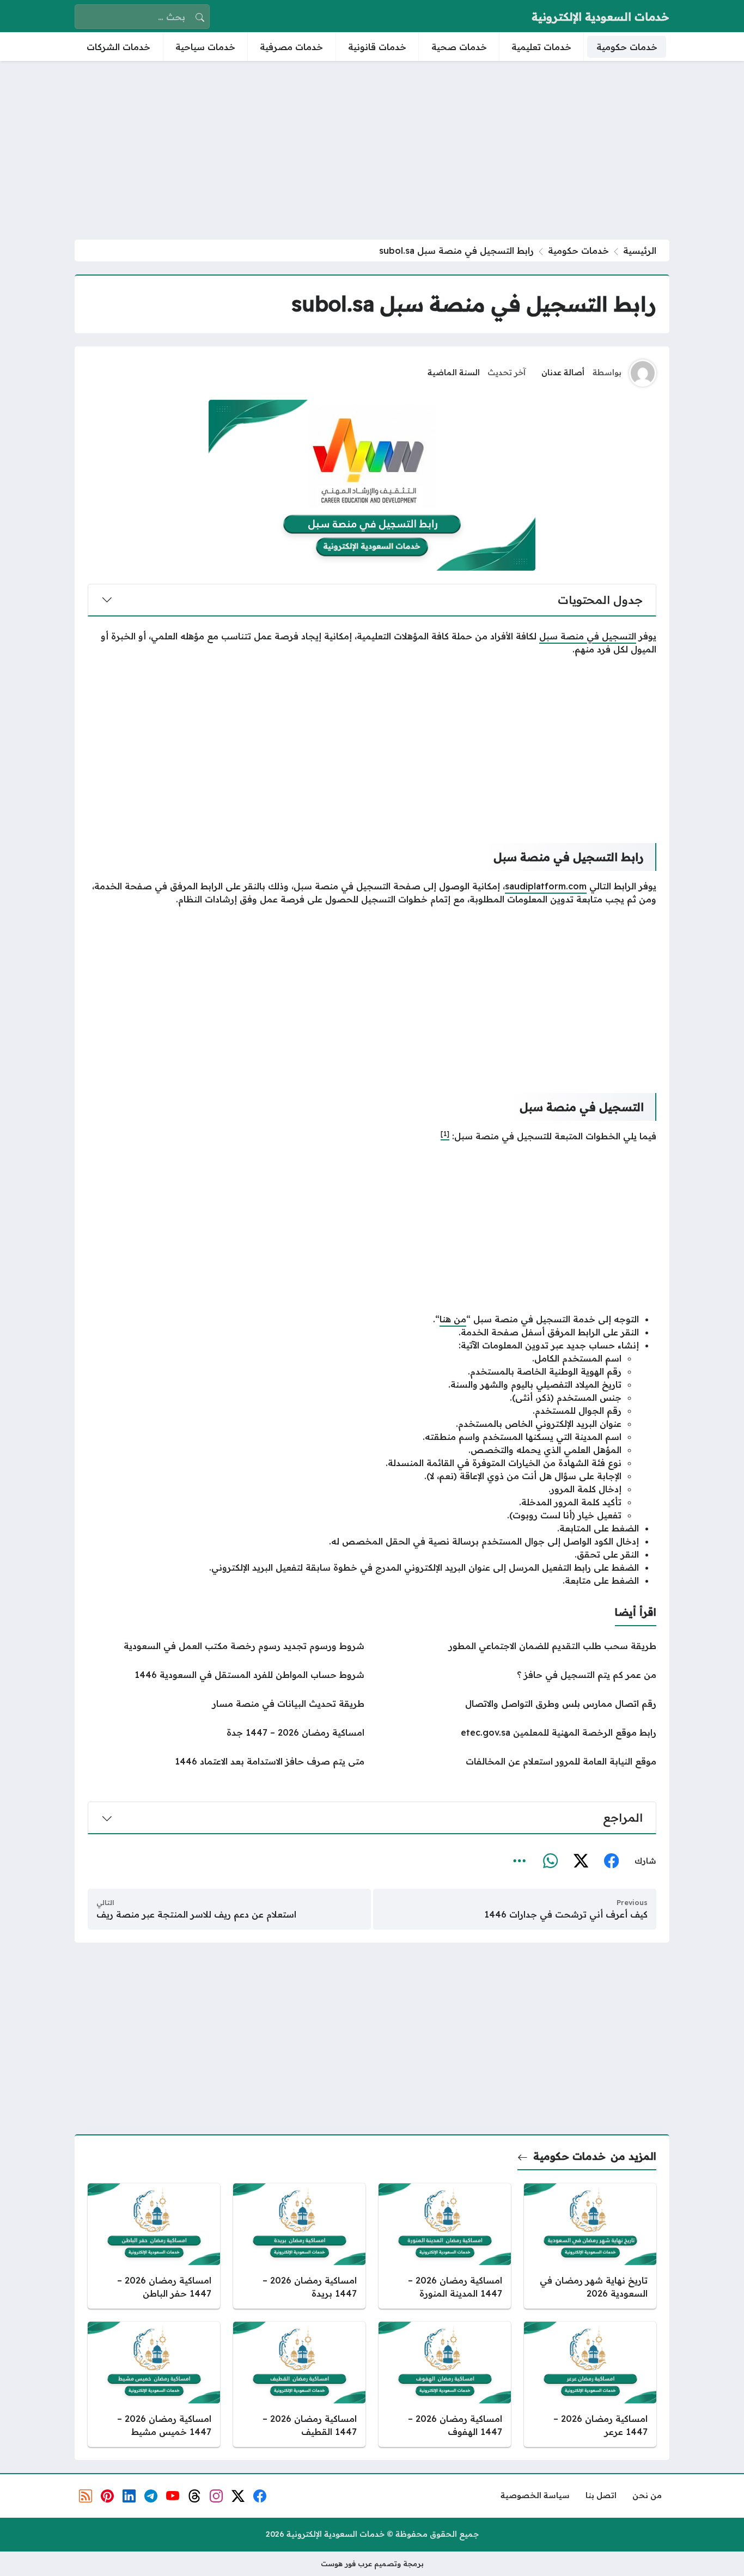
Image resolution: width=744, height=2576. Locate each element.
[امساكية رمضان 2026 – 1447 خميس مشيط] (154, 2384)
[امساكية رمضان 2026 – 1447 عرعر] (590, 2384)
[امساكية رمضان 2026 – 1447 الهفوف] (445, 2384)
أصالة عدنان (563, 373)
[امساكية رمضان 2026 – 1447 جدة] (226, 1732)
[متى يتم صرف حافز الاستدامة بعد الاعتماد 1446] (226, 1761)
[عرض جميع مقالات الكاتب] (643, 373)
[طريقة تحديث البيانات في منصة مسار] (226, 1704)
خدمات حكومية (578, 251)
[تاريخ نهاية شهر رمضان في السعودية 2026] (590, 2246)
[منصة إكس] (581, 1861)
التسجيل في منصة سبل (588, 636)
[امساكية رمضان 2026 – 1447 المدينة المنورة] (445, 2246)
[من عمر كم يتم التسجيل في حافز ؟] (518, 1675)
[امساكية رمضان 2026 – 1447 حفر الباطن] (154, 2246)
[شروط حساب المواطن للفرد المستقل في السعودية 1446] (226, 1675)
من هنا (453, 1319)
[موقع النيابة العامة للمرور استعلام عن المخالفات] (518, 1761)
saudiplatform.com (546, 886)
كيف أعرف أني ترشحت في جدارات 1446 (566, 1914)
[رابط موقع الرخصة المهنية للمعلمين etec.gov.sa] (518, 1732)
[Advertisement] (372, 150)
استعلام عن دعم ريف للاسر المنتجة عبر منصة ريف (196, 1914)
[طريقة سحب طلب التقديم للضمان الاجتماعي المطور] (518, 1646)
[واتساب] (550, 1861)
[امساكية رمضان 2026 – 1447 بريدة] (299, 2246)
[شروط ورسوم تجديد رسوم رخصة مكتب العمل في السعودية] (226, 1646)
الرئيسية (640, 251)
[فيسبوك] (611, 1861)
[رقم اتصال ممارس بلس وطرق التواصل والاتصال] (518, 1704)
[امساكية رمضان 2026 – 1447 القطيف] (299, 2384)
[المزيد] (520, 1861)
